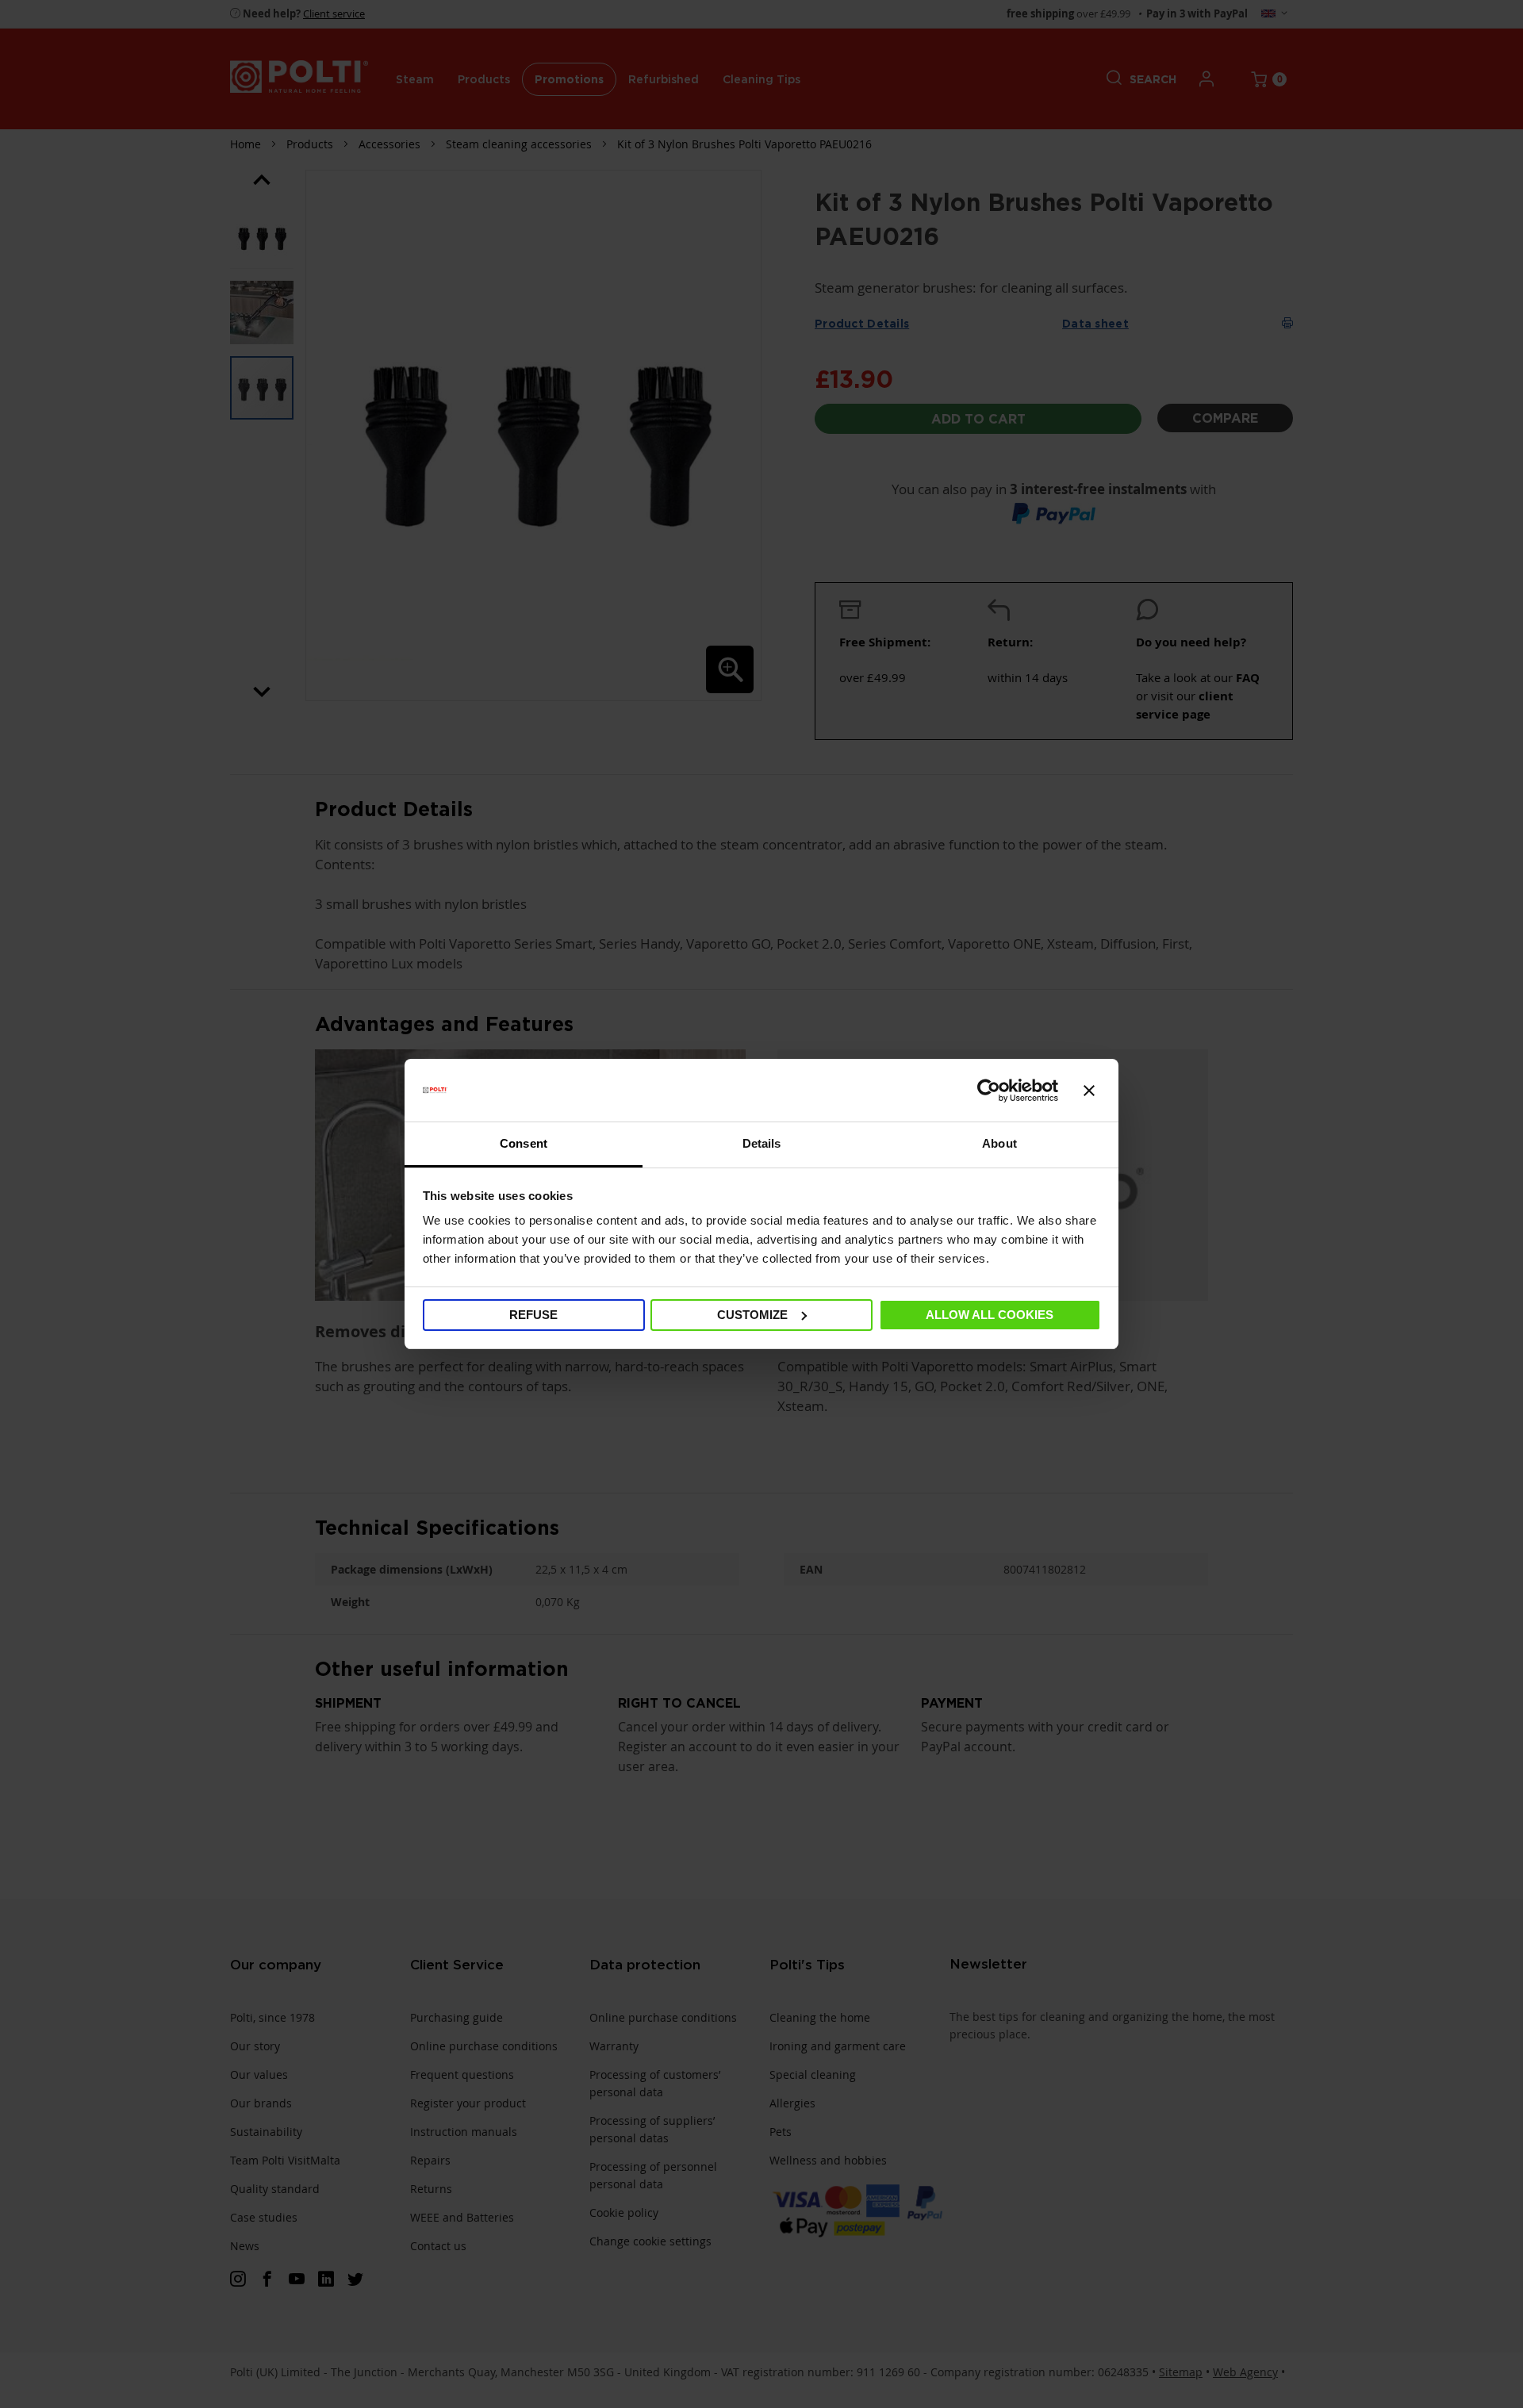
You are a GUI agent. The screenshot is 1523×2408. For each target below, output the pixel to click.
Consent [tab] (524, 1143)
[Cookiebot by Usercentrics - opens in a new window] (989, 1091)
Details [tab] (762, 1143)
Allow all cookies (990, 1315)
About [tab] (999, 1143)
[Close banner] (1089, 1091)
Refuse (533, 1315)
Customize (752, 1315)
